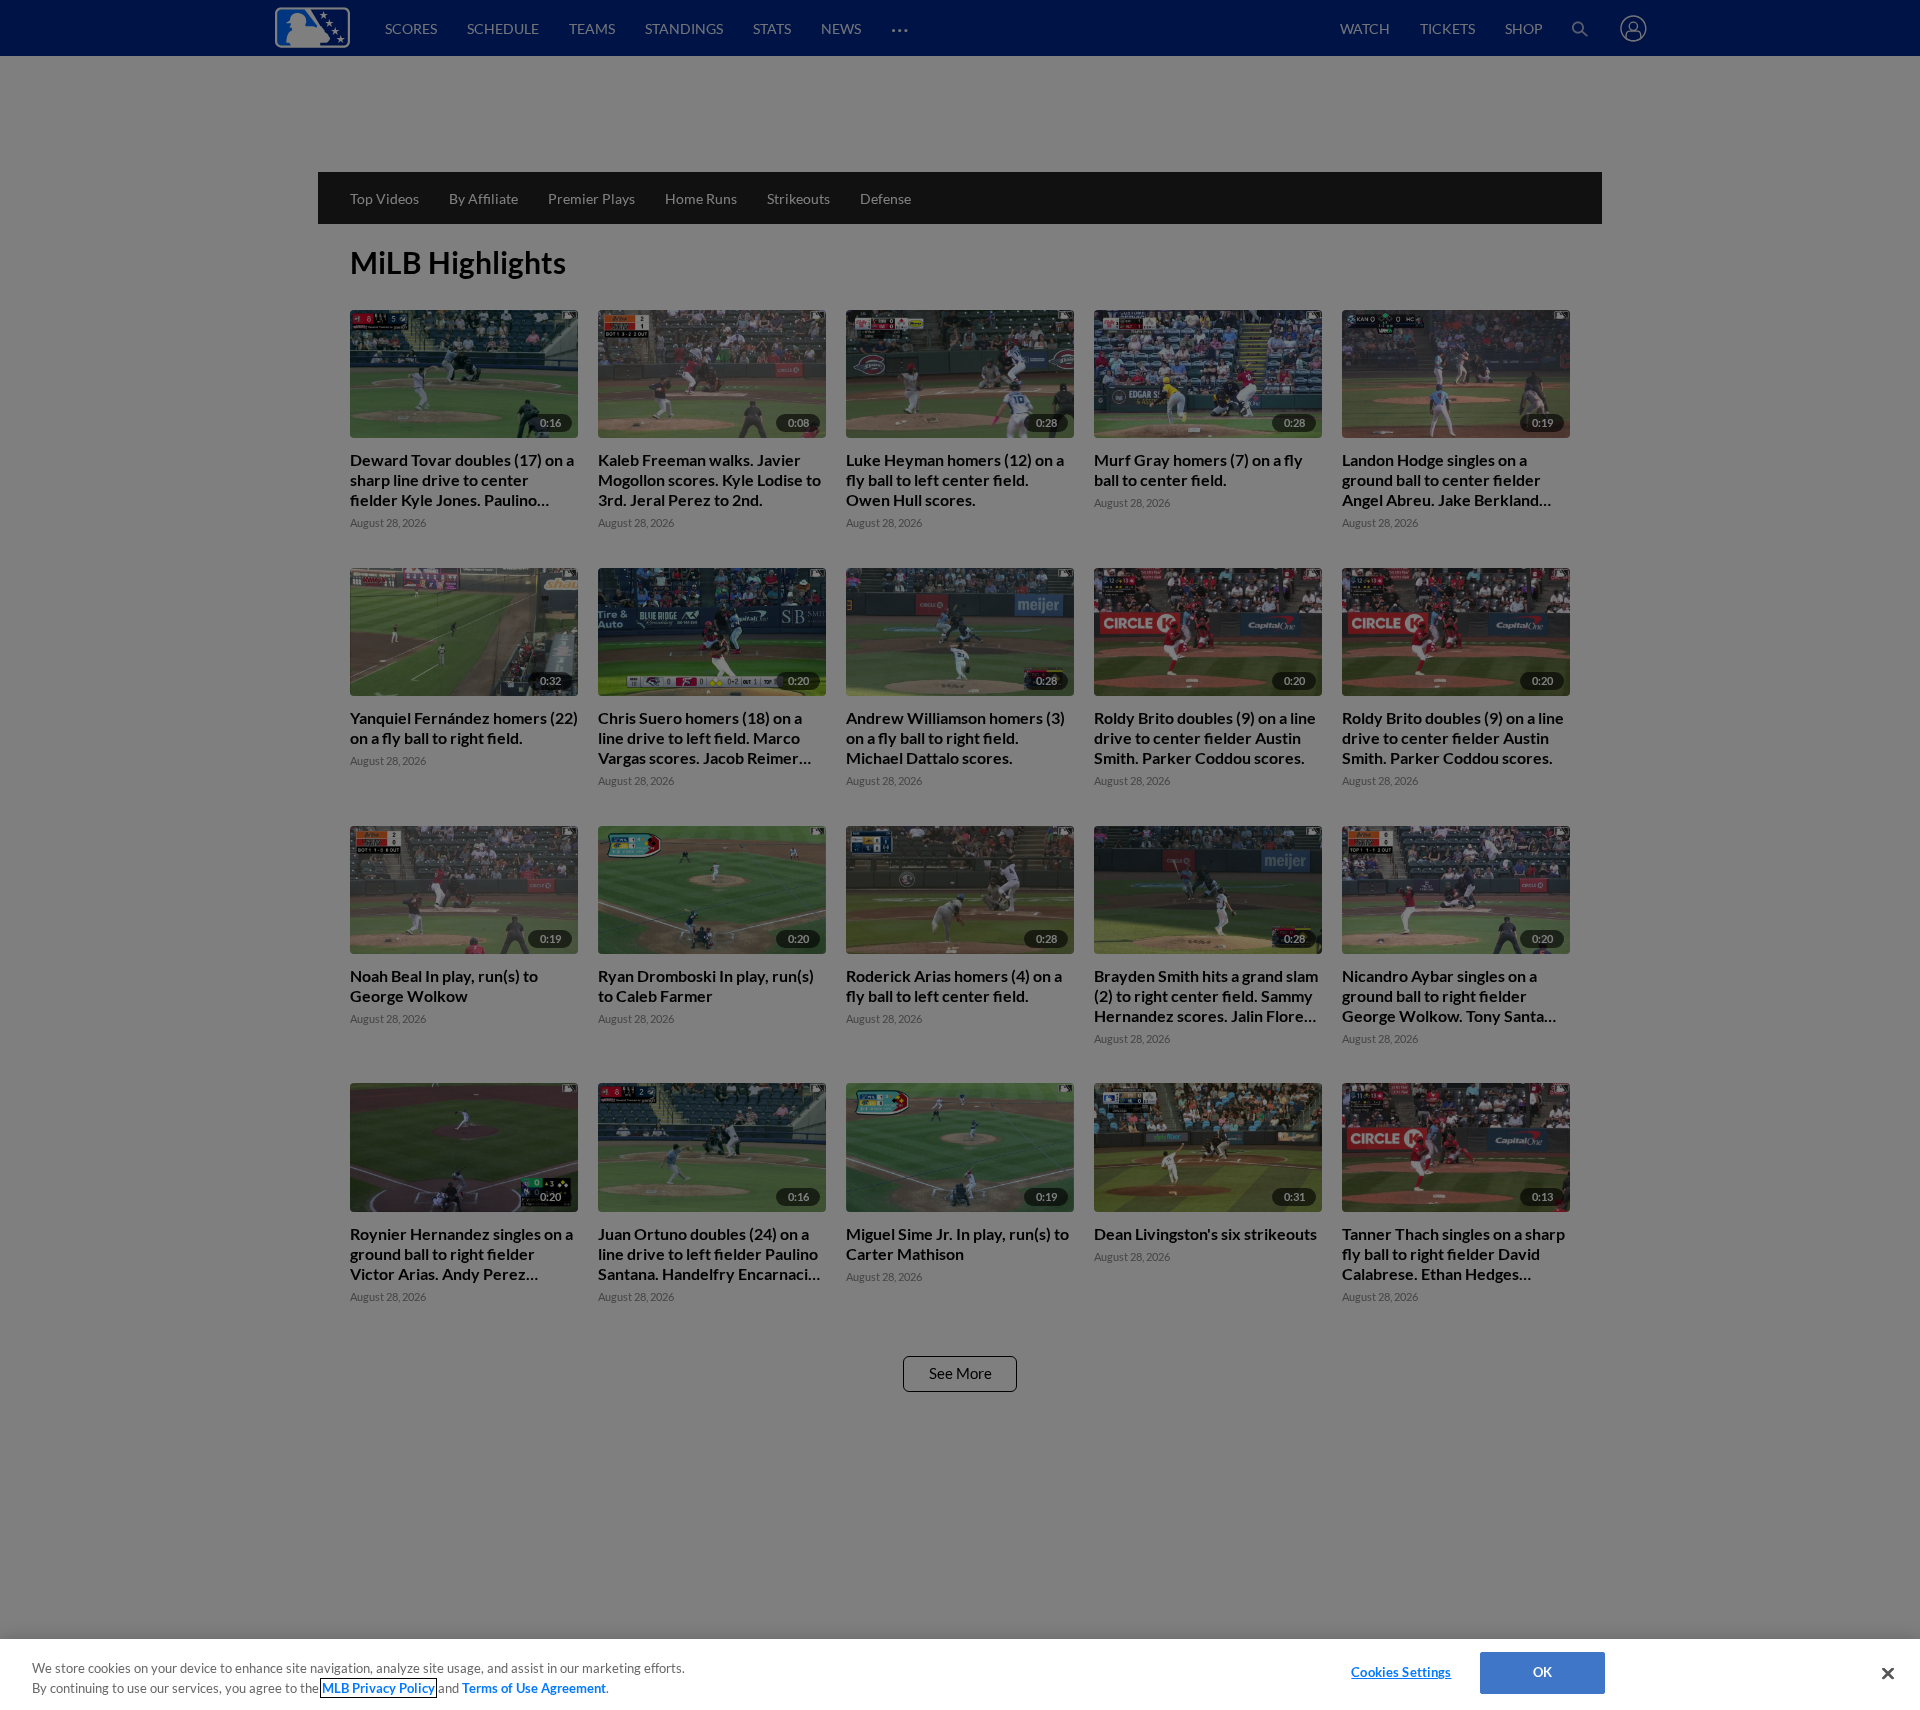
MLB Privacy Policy (378, 1688)
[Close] (1888, 1673)
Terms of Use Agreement (534, 1688)
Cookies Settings (1401, 1672)
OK (1542, 1672)
